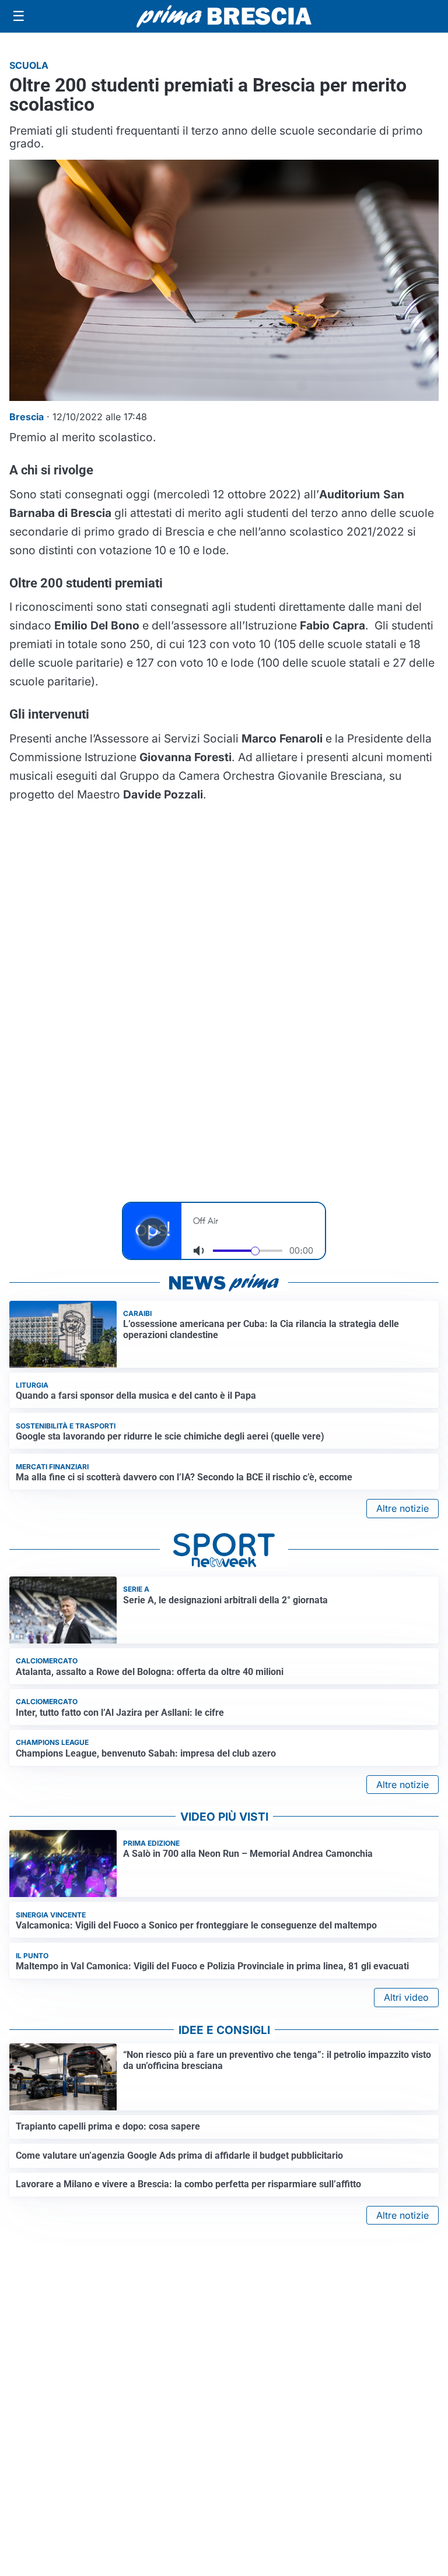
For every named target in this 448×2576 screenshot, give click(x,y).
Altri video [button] (406, 1997)
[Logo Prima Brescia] (224, 17)
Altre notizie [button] (402, 1508)
